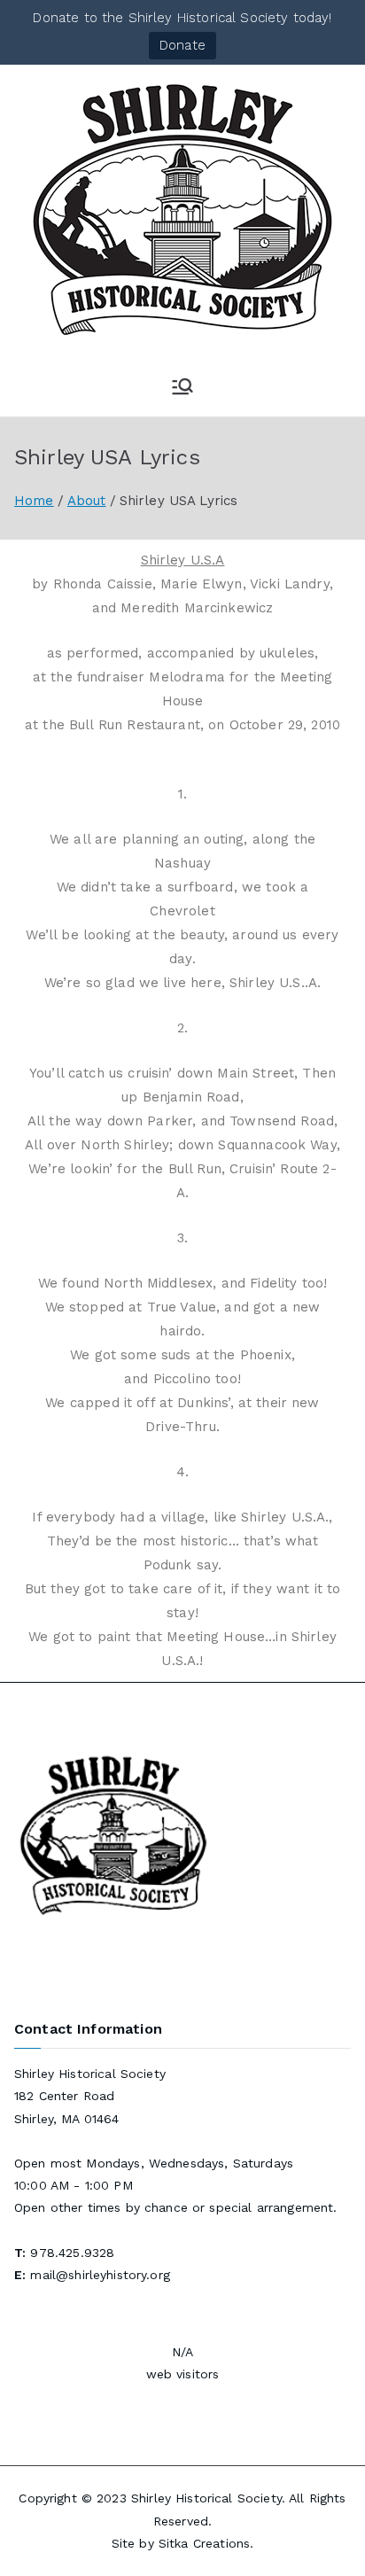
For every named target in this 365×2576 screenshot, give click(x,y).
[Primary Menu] (182, 386)
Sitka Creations (204, 2543)
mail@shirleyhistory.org (100, 2275)
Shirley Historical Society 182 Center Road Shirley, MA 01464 (90, 2096)
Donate (182, 45)
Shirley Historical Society (206, 2498)
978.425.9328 (72, 2253)
